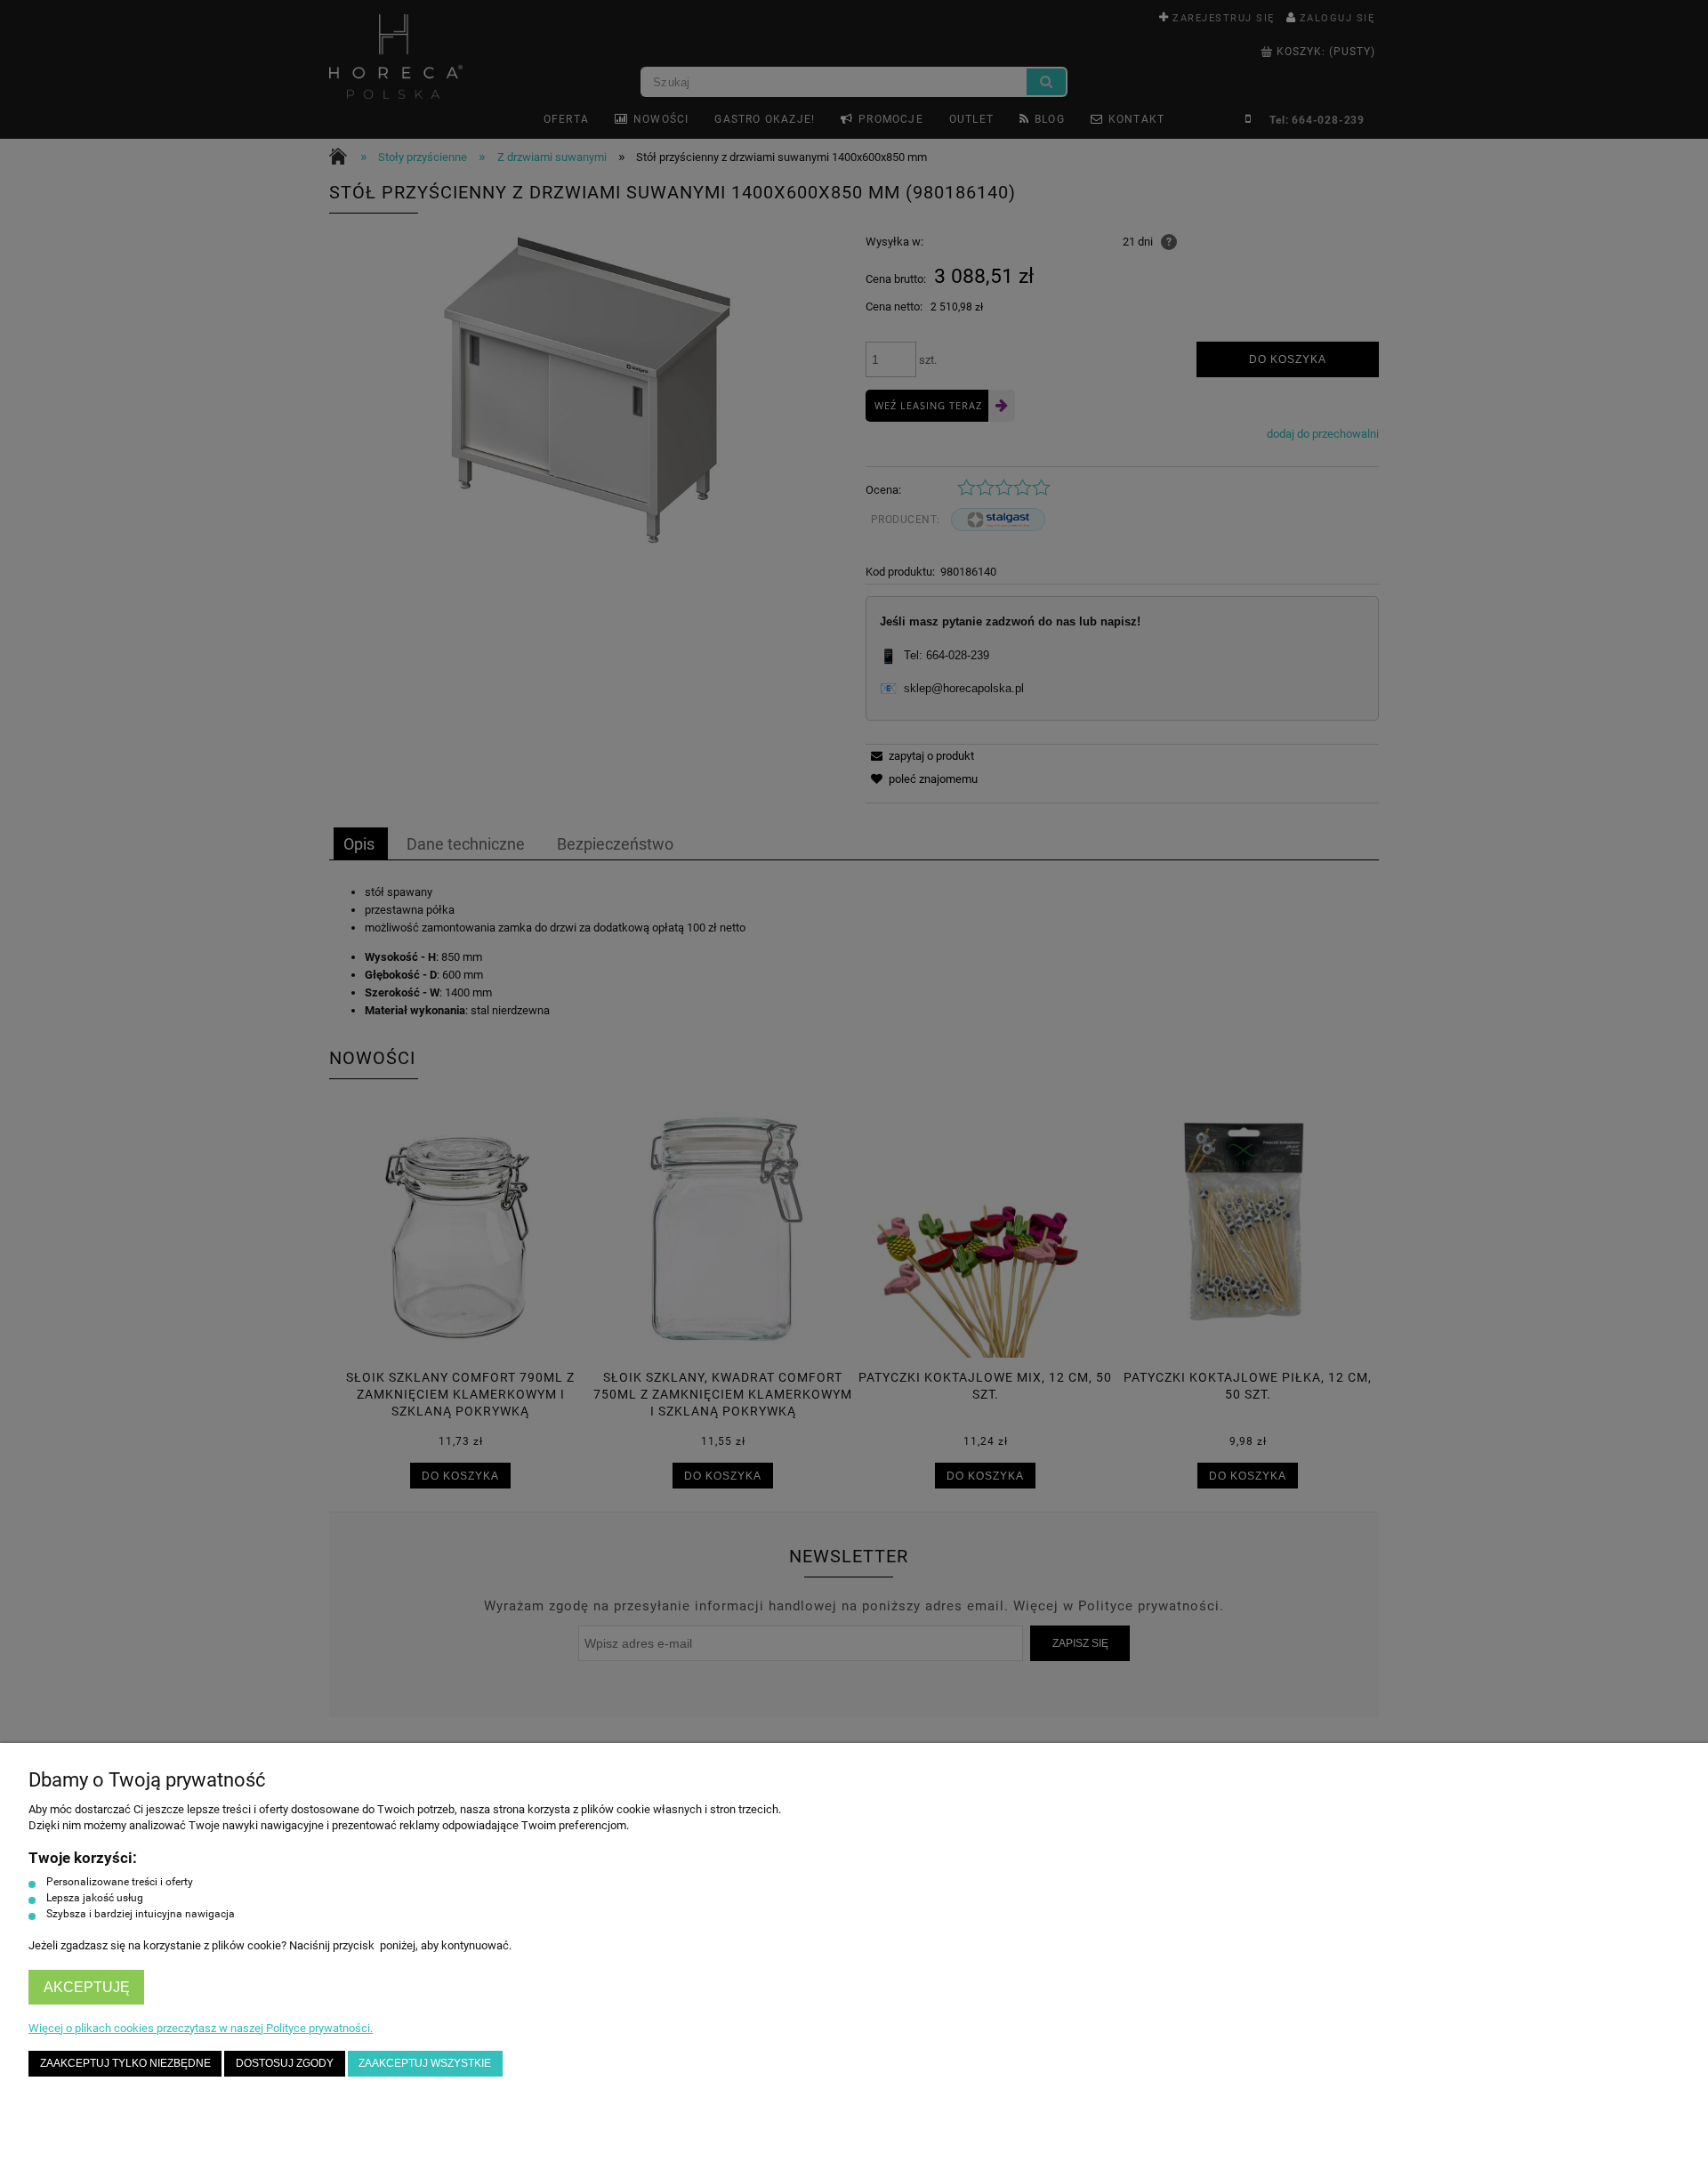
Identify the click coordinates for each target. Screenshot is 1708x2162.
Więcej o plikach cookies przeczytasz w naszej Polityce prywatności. (201, 2028)
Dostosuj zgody (285, 2063)
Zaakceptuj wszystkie (425, 2063)
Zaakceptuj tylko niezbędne (125, 2063)
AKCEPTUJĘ (87, 1987)
